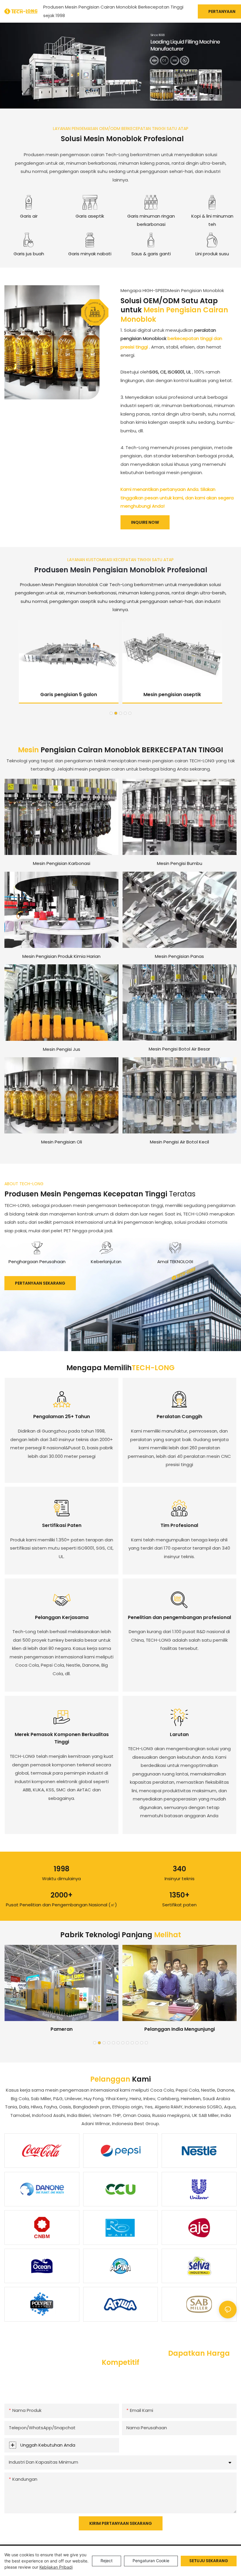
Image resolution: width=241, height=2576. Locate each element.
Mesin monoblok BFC (172, 695)
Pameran (62, 2029)
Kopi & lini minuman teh (212, 220)
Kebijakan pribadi (56, 2567)
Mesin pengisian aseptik (69, 695)
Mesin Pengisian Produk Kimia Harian (61, 956)
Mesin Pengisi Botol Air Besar (179, 1049)
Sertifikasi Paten (62, 1525)
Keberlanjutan (106, 1262)
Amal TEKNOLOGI (175, 1262)
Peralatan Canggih (179, 1417)
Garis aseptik (90, 216)
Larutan (179, 1734)
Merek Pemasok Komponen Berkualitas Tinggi (62, 1738)
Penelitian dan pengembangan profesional (179, 1617)
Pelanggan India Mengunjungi (180, 2029)
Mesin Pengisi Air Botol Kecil (179, 1142)
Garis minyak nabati (90, 254)
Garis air (29, 216)
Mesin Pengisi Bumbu (180, 863)
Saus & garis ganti (151, 254)
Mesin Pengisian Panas (179, 956)
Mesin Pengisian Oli (62, 1142)
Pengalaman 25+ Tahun (62, 1417)
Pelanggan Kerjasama (62, 1617)
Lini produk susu (212, 254)
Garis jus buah (29, 254)
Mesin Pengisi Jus (62, 1049)
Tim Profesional (179, 1525)
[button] (111, 713)
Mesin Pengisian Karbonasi (62, 863)
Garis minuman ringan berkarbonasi (151, 220)
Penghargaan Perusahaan (37, 1262)
